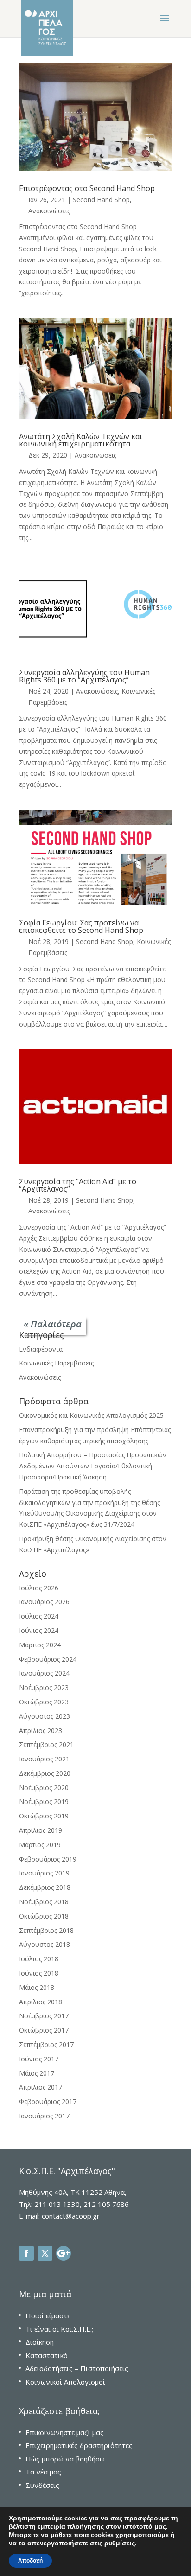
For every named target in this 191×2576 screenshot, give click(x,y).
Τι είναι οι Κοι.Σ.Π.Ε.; (59, 2329)
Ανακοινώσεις (49, 211)
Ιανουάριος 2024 (44, 1673)
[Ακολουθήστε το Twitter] (45, 2253)
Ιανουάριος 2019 (44, 1873)
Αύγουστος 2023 (45, 1716)
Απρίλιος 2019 (41, 1830)
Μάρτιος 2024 (40, 1645)
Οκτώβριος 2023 (44, 1702)
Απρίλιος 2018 (41, 2002)
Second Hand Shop (101, 200)
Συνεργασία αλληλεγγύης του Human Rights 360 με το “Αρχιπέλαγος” (84, 676)
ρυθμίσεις (120, 2544)
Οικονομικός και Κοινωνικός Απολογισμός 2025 (91, 1415)
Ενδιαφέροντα (41, 1349)
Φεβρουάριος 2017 (48, 2101)
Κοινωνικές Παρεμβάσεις (56, 1363)
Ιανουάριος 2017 (44, 2116)
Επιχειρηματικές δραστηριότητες (79, 2445)
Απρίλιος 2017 (41, 2087)
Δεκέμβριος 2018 (45, 1887)
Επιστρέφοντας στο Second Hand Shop (87, 188)
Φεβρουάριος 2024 (48, 1659)
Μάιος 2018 (37, 1987)
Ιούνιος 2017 (39, 2059)
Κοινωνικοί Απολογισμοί (65, 2382)
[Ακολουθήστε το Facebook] (26, 2253)
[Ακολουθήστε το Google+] (64, 2253)
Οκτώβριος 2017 (44, 2030)
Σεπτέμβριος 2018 (46, 1930)
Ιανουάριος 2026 (44, 1602)
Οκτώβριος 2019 (44, 1816)
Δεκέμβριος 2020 (45, 1773)
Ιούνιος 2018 (39, 1973)
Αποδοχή (30, 2561)
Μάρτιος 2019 (40, 1845)
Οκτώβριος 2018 (44, 1916)
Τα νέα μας (43, 2472)
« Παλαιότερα (53, 1324)
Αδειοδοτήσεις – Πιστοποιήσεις (77, 2368)
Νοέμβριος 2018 (44, 1902)
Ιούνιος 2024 (39, 1630)
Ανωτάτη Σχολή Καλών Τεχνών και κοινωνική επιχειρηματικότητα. (81, 440)
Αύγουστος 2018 (45, 1944)
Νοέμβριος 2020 (44, 1788)
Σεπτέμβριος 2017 (46, 2044)
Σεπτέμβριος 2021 (46, 1744)
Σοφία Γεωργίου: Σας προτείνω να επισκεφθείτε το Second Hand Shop (81, 926)
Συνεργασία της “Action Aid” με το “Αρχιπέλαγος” (78, 1185)
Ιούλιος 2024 (39, 1616)
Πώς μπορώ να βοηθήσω (65, 2459)
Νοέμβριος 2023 (44, 1687)
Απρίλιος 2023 (41, 1731)
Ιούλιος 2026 (39, 1588)
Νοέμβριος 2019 (44, 1801)
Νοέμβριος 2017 (44, 2016)
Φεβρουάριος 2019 (48, 1859)
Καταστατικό (47, 2355)
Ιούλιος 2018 (39, 1959)
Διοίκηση (40, 2342)
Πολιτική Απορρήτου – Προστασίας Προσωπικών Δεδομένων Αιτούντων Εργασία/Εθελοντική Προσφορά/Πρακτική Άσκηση (93, 1466)
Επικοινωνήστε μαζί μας (65, 2432)
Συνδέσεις (42, 2485)
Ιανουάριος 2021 (44, 1759)
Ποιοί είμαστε (48, 2315)
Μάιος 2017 (37, 2073)
